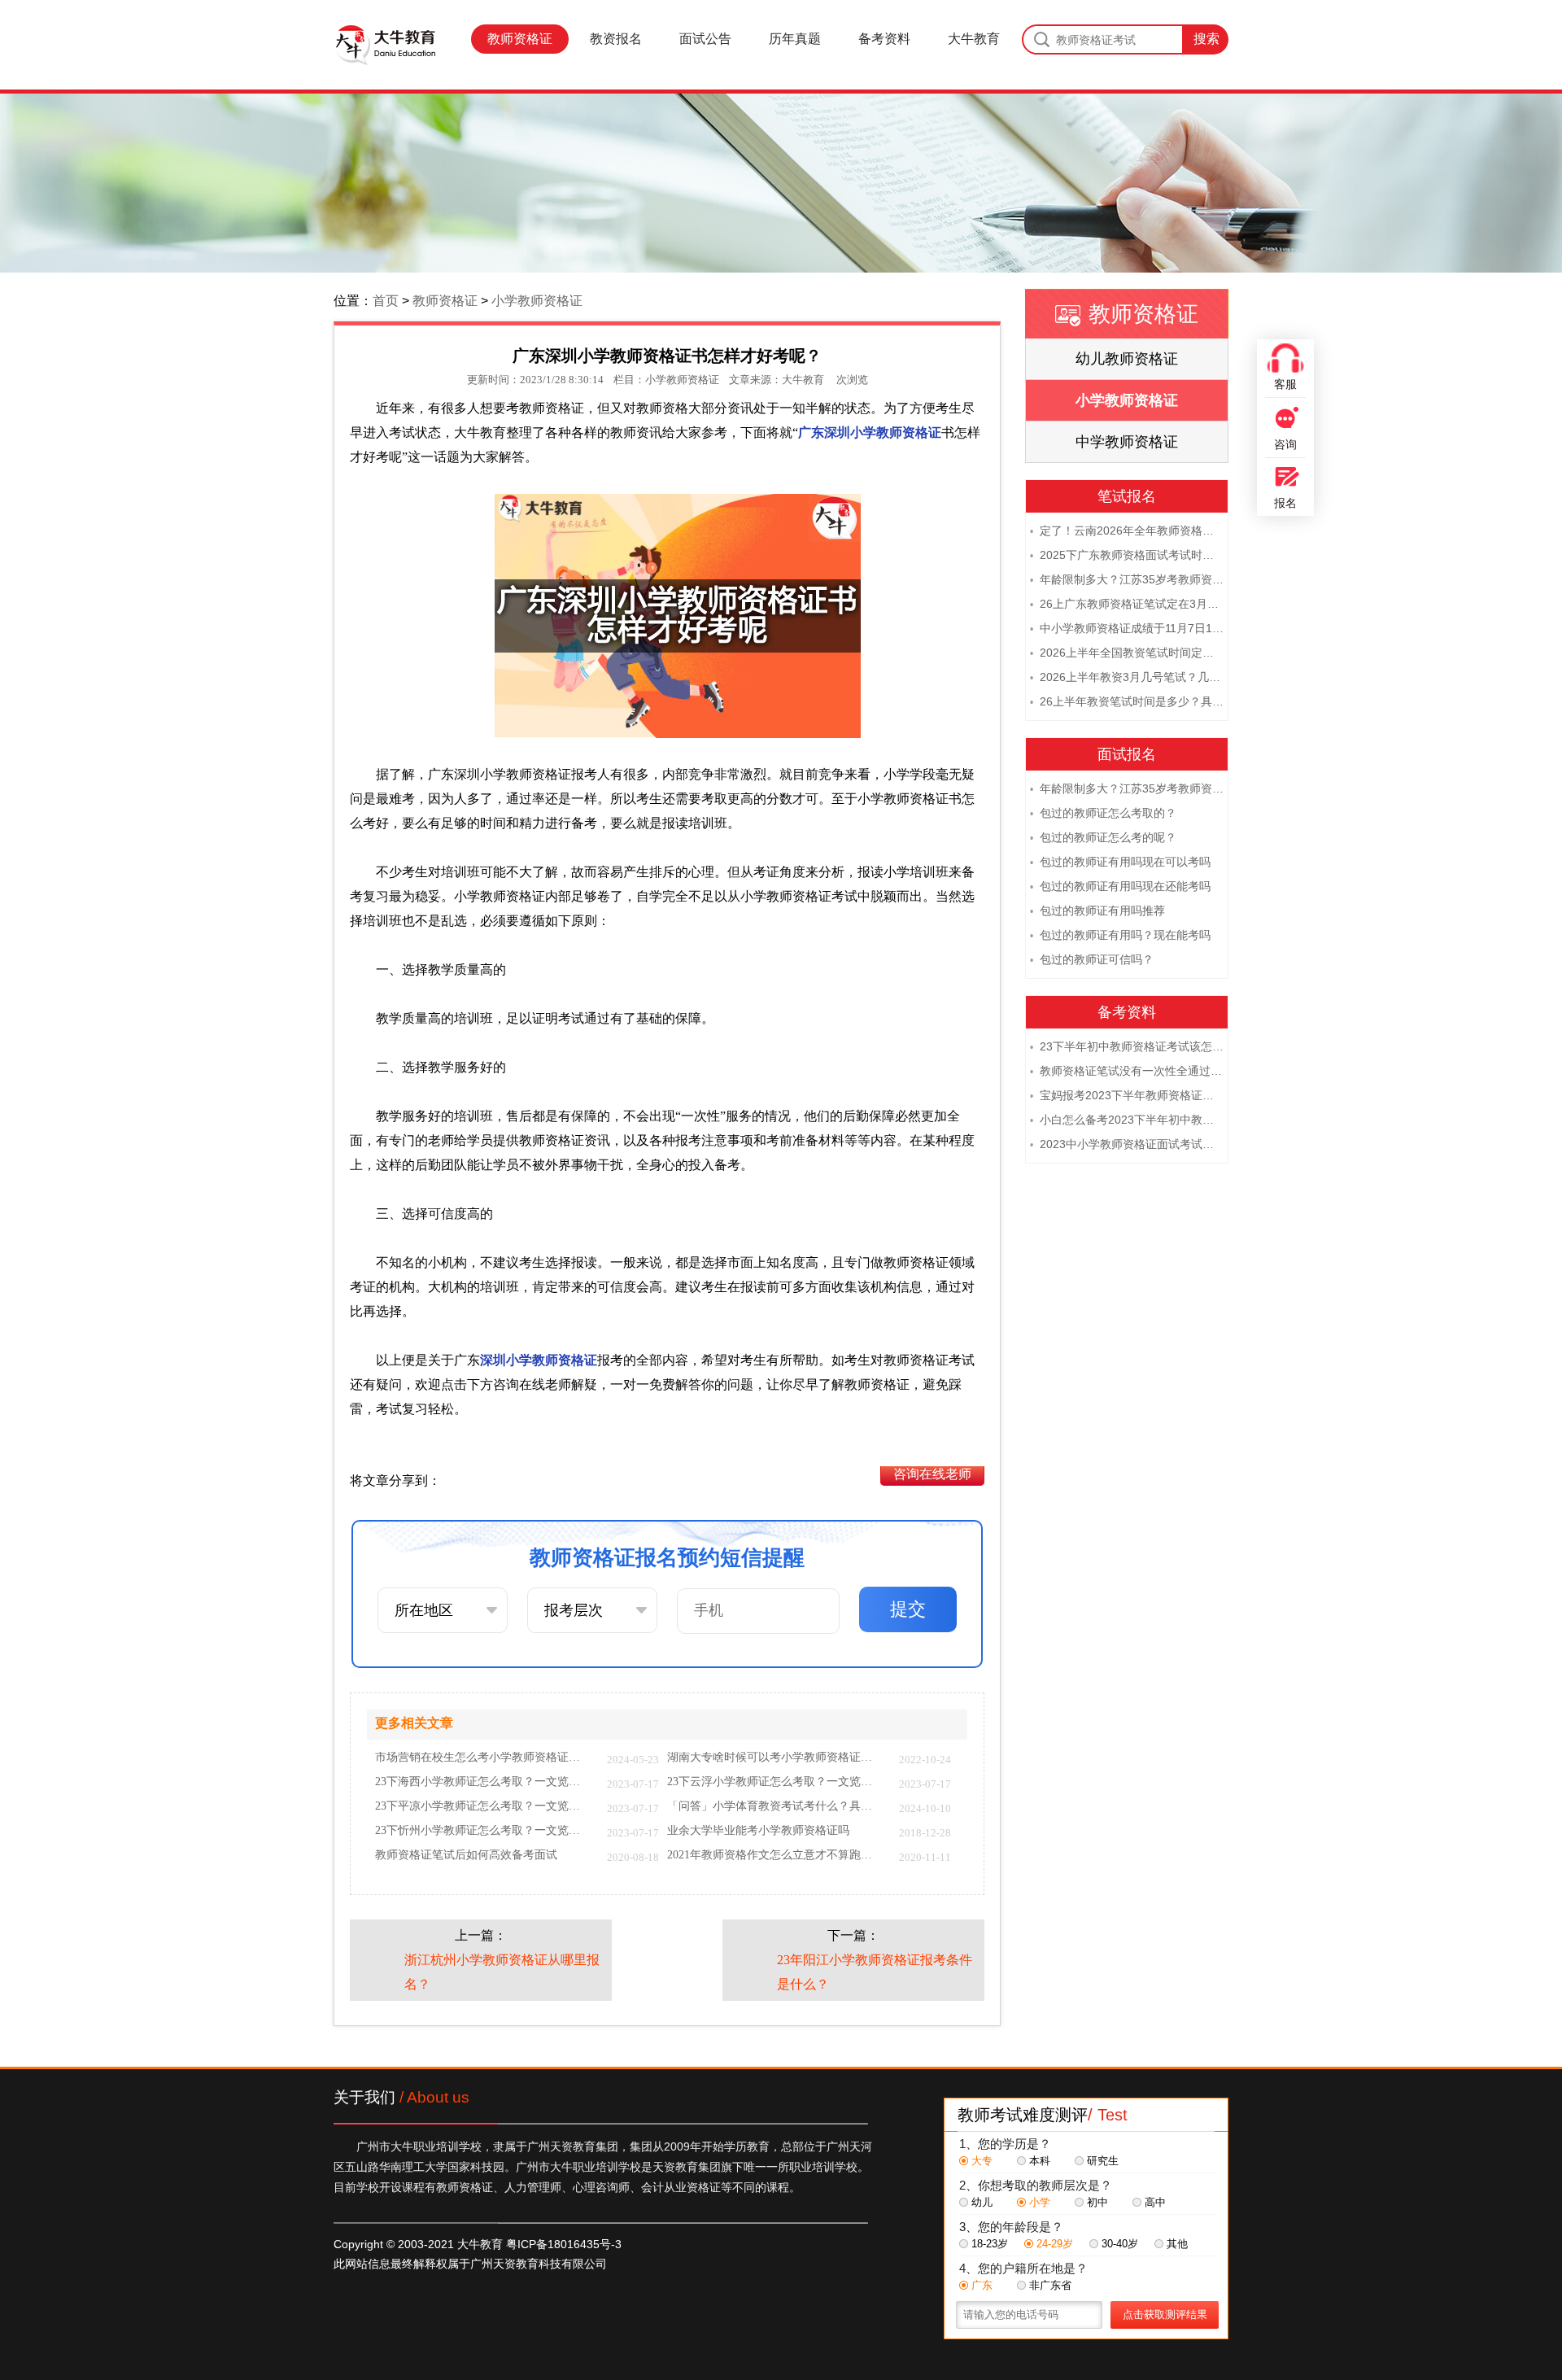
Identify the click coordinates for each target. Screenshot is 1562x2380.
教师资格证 (520, 39)
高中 (1155, 2202)
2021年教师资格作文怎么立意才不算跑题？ (775, 1855)
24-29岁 (1055, 2244)
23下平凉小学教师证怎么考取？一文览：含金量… (483, 1806)
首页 (386, 301)
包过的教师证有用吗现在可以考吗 (1120, 862)
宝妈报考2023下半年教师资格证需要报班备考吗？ (1127, 1095)
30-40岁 (1120, 2244)
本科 (1040, 2161)
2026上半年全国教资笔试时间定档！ (1127, 653)
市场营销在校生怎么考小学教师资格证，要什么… (483, 1758)
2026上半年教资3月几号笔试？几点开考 (1127, 677)
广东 (982, 2285)
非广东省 (1050, 2285)
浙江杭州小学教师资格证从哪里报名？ (502, 1972)
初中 (1097, 2202)
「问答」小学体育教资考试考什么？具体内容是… (775, 1806)
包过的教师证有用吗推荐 (1097, 911)
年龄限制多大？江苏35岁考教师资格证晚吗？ (1127, 579)
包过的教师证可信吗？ (1092, 959)
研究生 (1103, 2161)
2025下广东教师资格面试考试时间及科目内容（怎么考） (1127, 555)
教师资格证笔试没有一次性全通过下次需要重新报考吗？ (1127, 1071)
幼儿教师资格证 (1127, 359)
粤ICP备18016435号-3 (564, 2244)
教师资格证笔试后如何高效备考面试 (466, 1855)
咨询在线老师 (932, 1474)
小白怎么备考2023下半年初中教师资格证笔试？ (1127, 1120)
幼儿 (982, 2202)
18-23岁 (990, 2244)
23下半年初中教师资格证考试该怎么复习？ (1127, 1046)
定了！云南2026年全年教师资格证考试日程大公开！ (1127, 531)
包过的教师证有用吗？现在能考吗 (1120, 935)
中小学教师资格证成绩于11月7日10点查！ (1127, 628)
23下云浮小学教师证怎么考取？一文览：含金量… (775, 1782)
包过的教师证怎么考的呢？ (1103, 837)
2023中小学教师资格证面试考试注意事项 (1127, 1144)
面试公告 (705, 39)
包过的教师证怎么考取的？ (1103, 813)
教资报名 (616, 39)
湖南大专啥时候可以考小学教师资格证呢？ (775, 1758)
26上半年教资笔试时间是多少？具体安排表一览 (1127, 701)
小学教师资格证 (537, 301)
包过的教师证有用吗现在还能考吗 (1120, 886)
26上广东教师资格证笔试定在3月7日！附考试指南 (1127, 604)
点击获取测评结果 (1165, 2314)
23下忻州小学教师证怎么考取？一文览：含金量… (483, 1831)
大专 (982, 2161)
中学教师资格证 (1127, 442)
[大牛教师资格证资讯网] (385, 45)
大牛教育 (974, 39)
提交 (908, 1609)
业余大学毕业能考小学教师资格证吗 (758, 1831)
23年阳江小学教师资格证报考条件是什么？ (875, 1972)
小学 (1040, 2202)
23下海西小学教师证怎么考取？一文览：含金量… (483, 1782)
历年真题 (795, 39)
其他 (1177, 2244)
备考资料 (884, 39)
